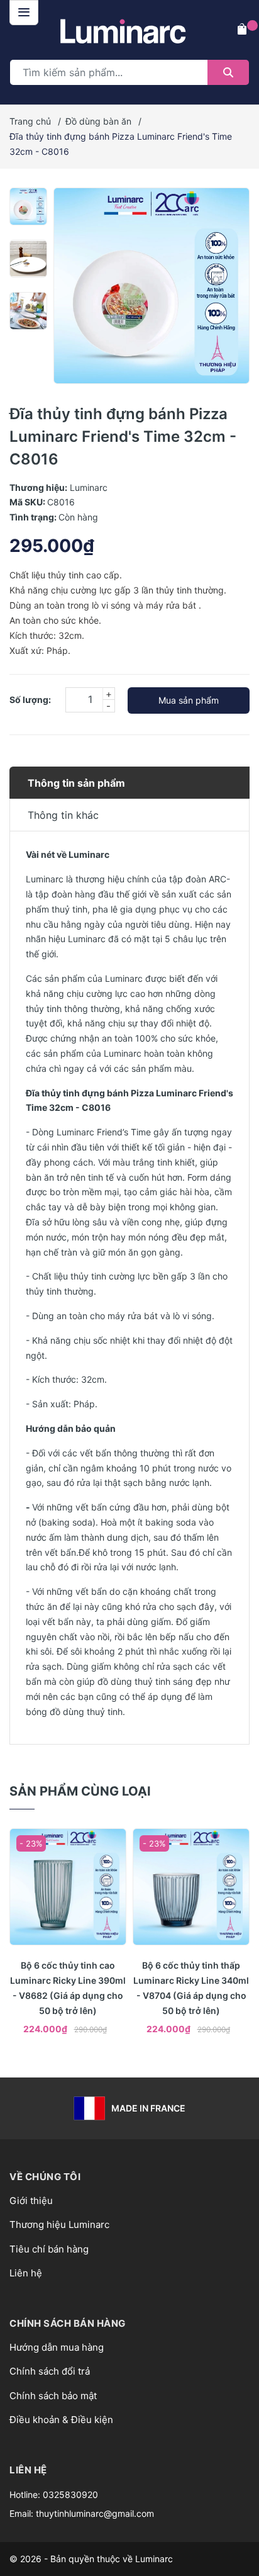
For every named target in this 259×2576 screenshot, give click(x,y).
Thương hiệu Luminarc (59, 2224)
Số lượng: (30, 700)
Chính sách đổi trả (50, 2371)
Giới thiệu (31, 2201)
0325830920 (70, 2494)
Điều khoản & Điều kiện (61, 2420)
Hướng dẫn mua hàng (57, 2347)
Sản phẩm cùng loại (80, 1791)
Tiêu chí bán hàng (49, 2249)
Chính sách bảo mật (53, 2396)
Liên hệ (26, 2273)
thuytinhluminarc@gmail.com (95, 2513)
